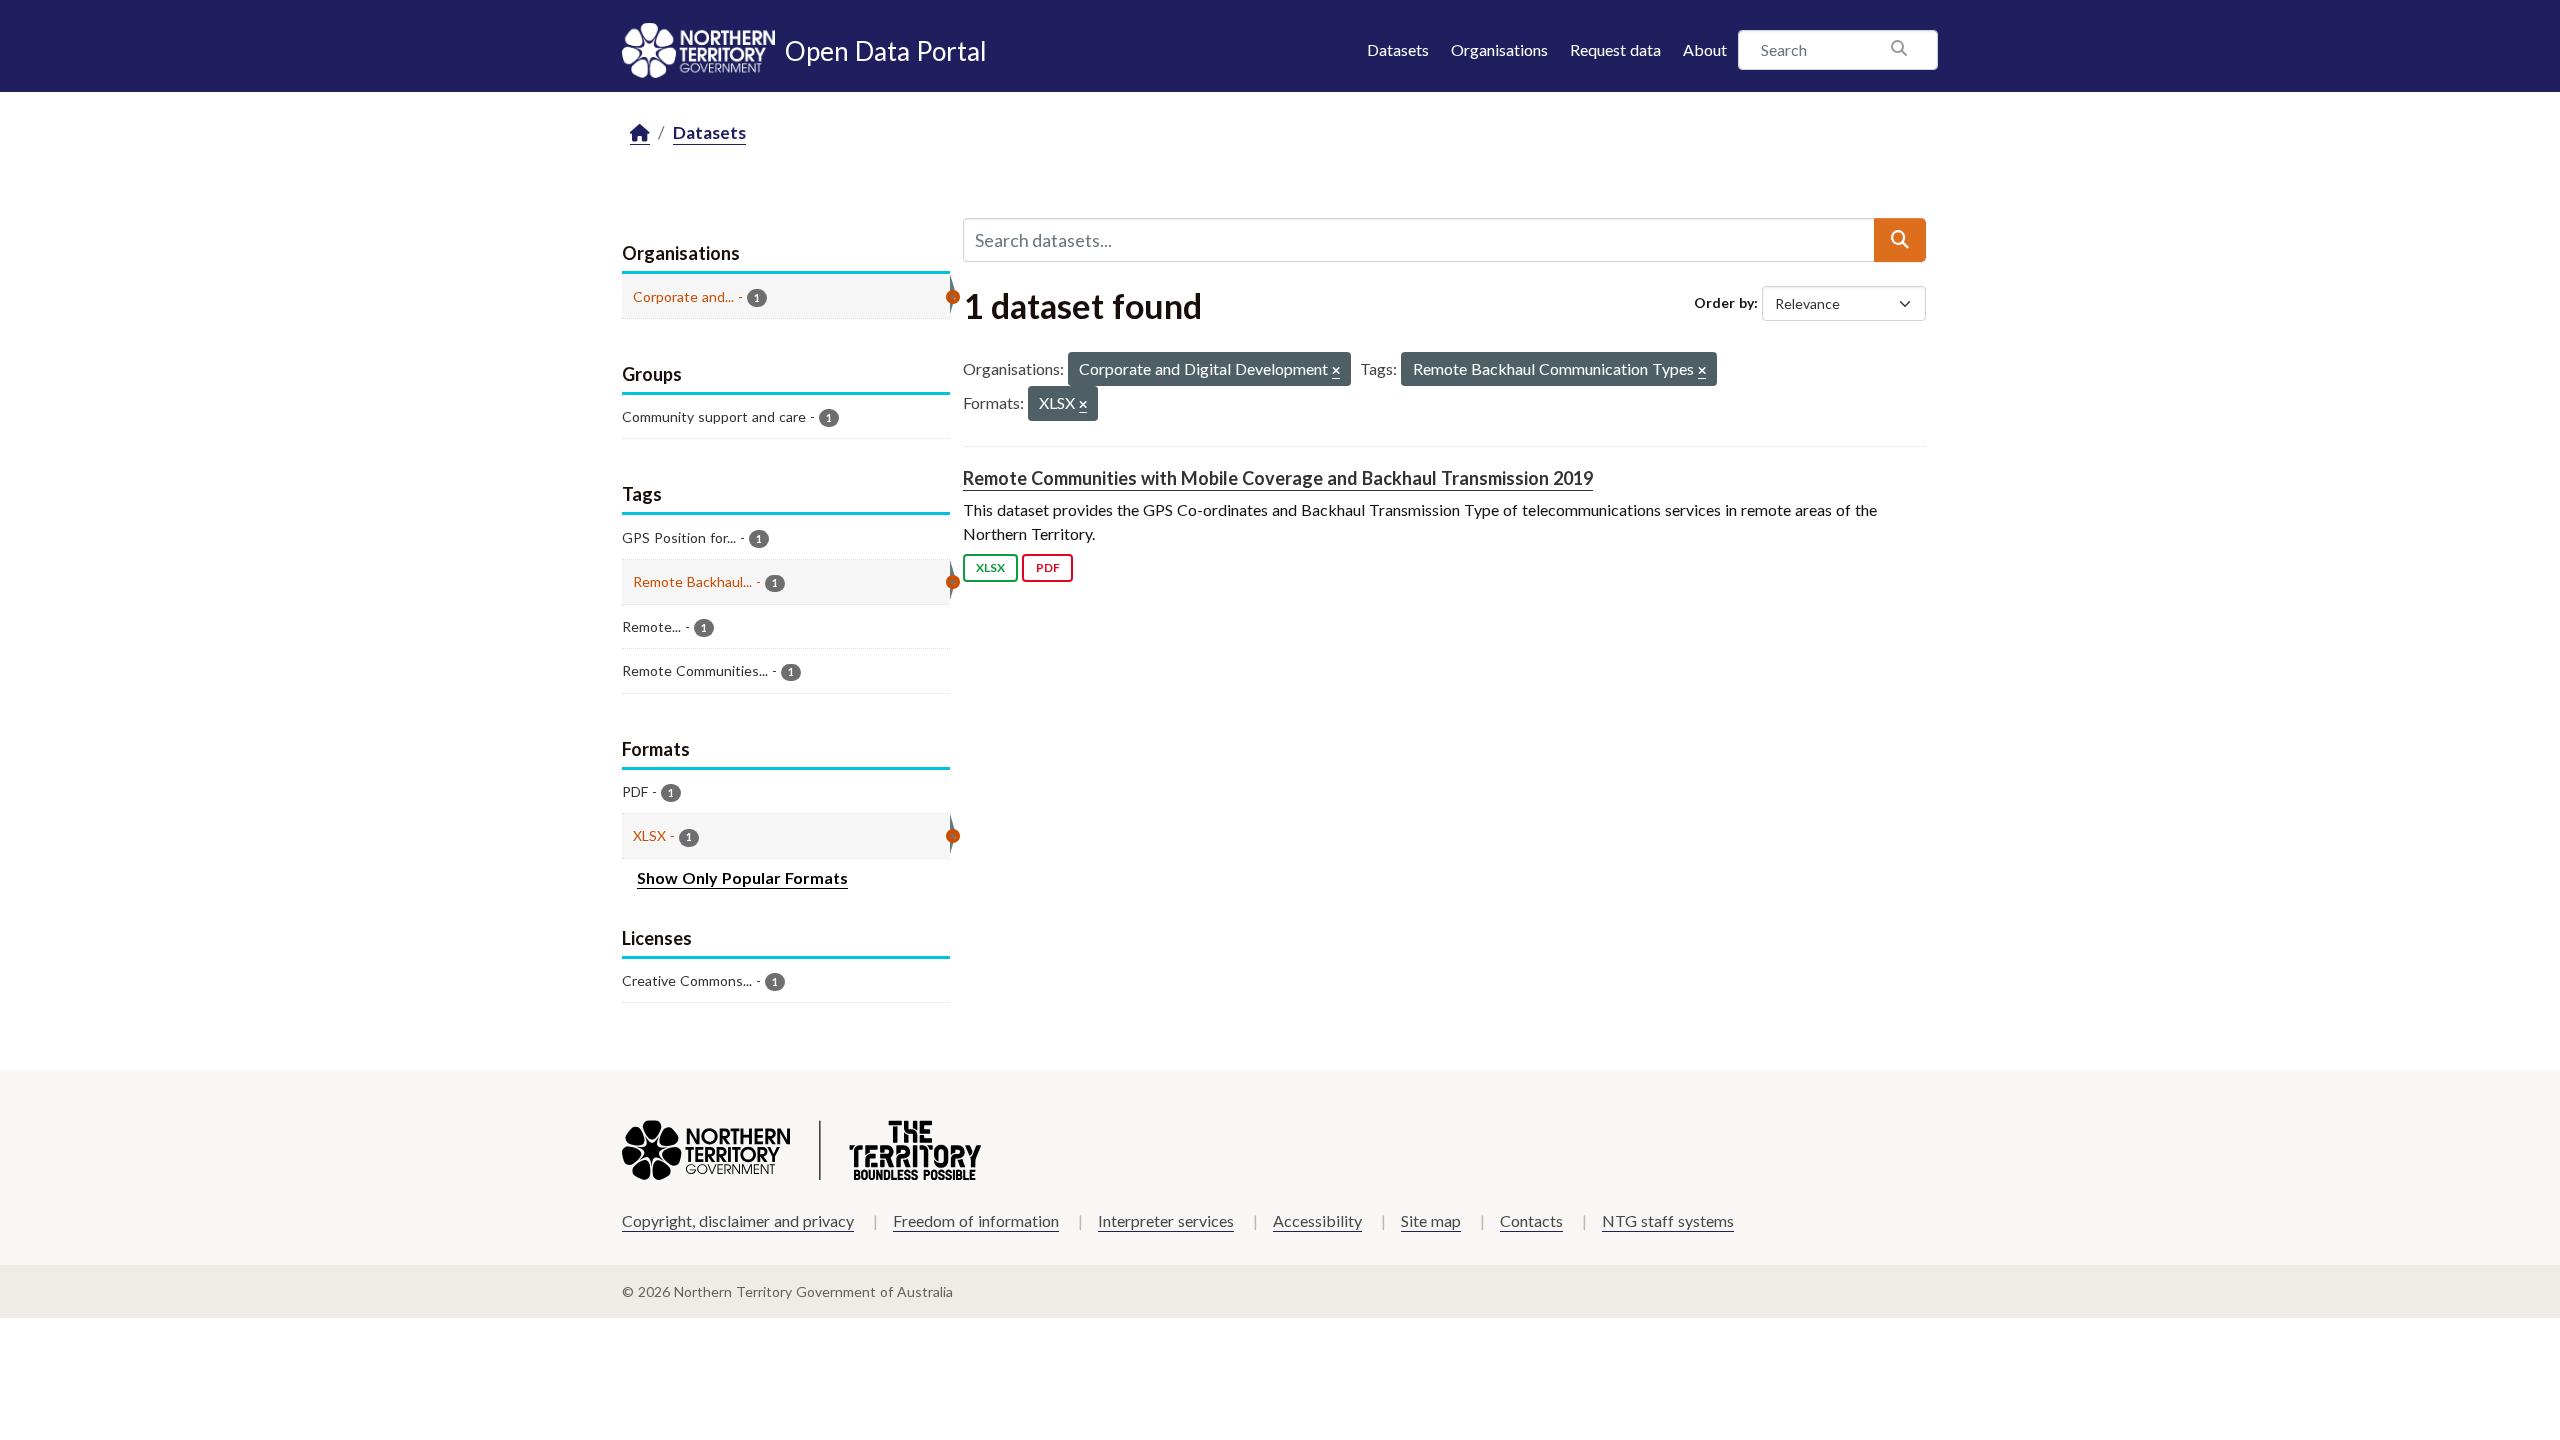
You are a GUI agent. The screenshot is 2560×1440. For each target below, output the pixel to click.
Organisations (1499, 49)
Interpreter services (1166, 1220)
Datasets (1398, 49)
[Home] (640, 133)
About (1705, 49)
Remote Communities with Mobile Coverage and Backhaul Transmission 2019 (1278, 478)
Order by (1724, 302)
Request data (1615, 49)
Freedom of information (976, 1220)
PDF (1048, 567)
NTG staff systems (1668, 1220)
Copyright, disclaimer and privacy (738, 1220)
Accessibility (1317, 1220)
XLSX (990, 567)
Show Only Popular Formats (742, 877)
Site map (1431, 1220)
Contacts (1531, 1220)
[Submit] (1900, 240)
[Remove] (1336, 371)
